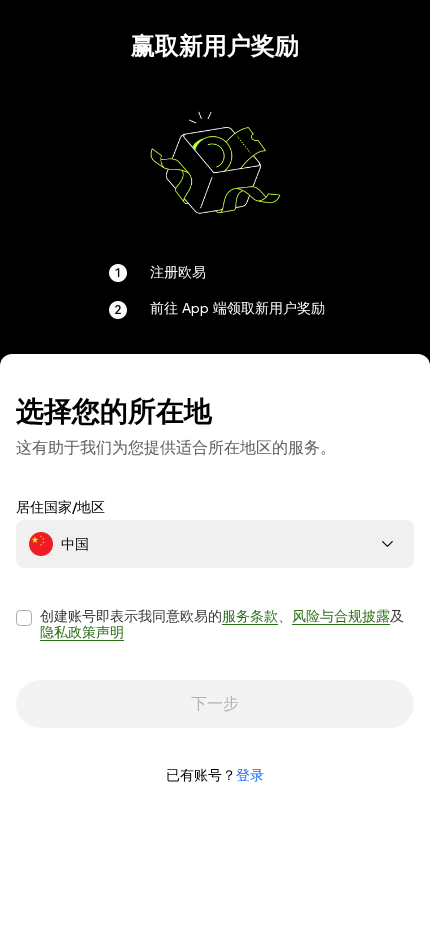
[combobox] (215, 544)
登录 (250, 775)
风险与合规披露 (341, 616)
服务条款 (250, 616)
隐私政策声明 (82, 632)
